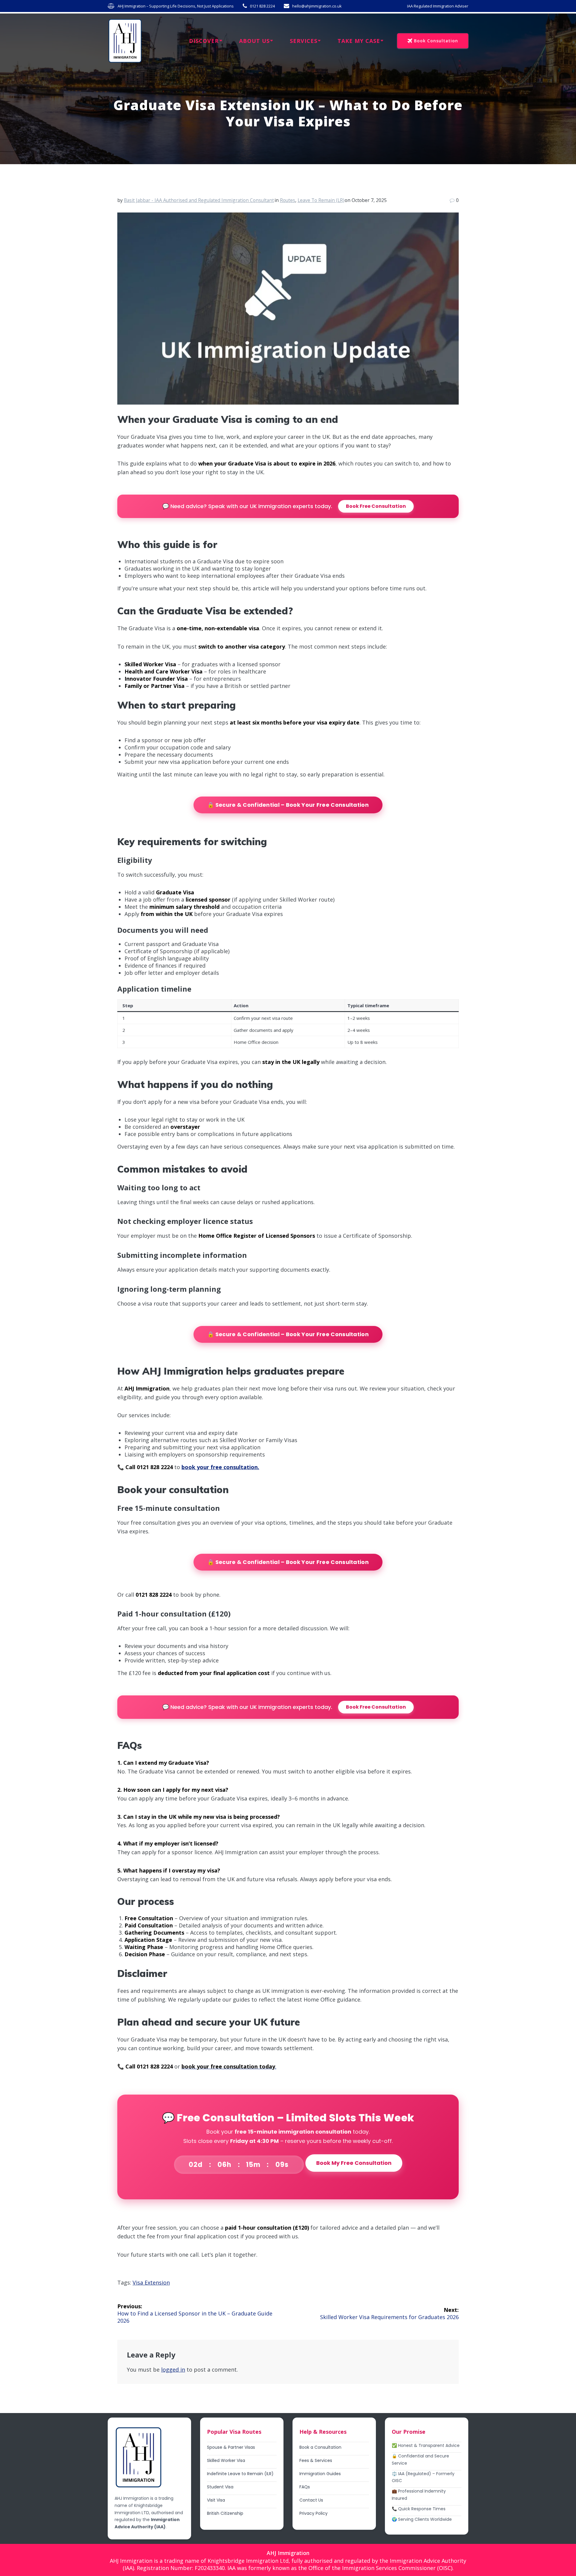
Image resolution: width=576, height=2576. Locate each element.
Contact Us (311, 2500)
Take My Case (359, 41)
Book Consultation (436, 41)
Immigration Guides (320, 2474)
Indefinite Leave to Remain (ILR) (240, 2474)
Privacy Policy (313, 2513)
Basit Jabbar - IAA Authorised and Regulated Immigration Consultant (199, 200)
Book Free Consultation (376, 506)
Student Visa (220, 2487)
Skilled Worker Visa (226, 2460)
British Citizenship (225, 2513)
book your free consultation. (220, 1467)
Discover (204, 41)
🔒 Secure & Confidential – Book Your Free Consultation (288, 805)
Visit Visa (216, 2500)
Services (304, 41)
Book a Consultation (320, 2447)
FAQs (305, 2487)
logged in (173, 2370)
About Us (254, 41)
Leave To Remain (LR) (321, 200)
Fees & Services (316, 2460)
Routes (288, 200)
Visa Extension (151, 2282)
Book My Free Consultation (354, 2163)
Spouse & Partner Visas (231, 2447)
